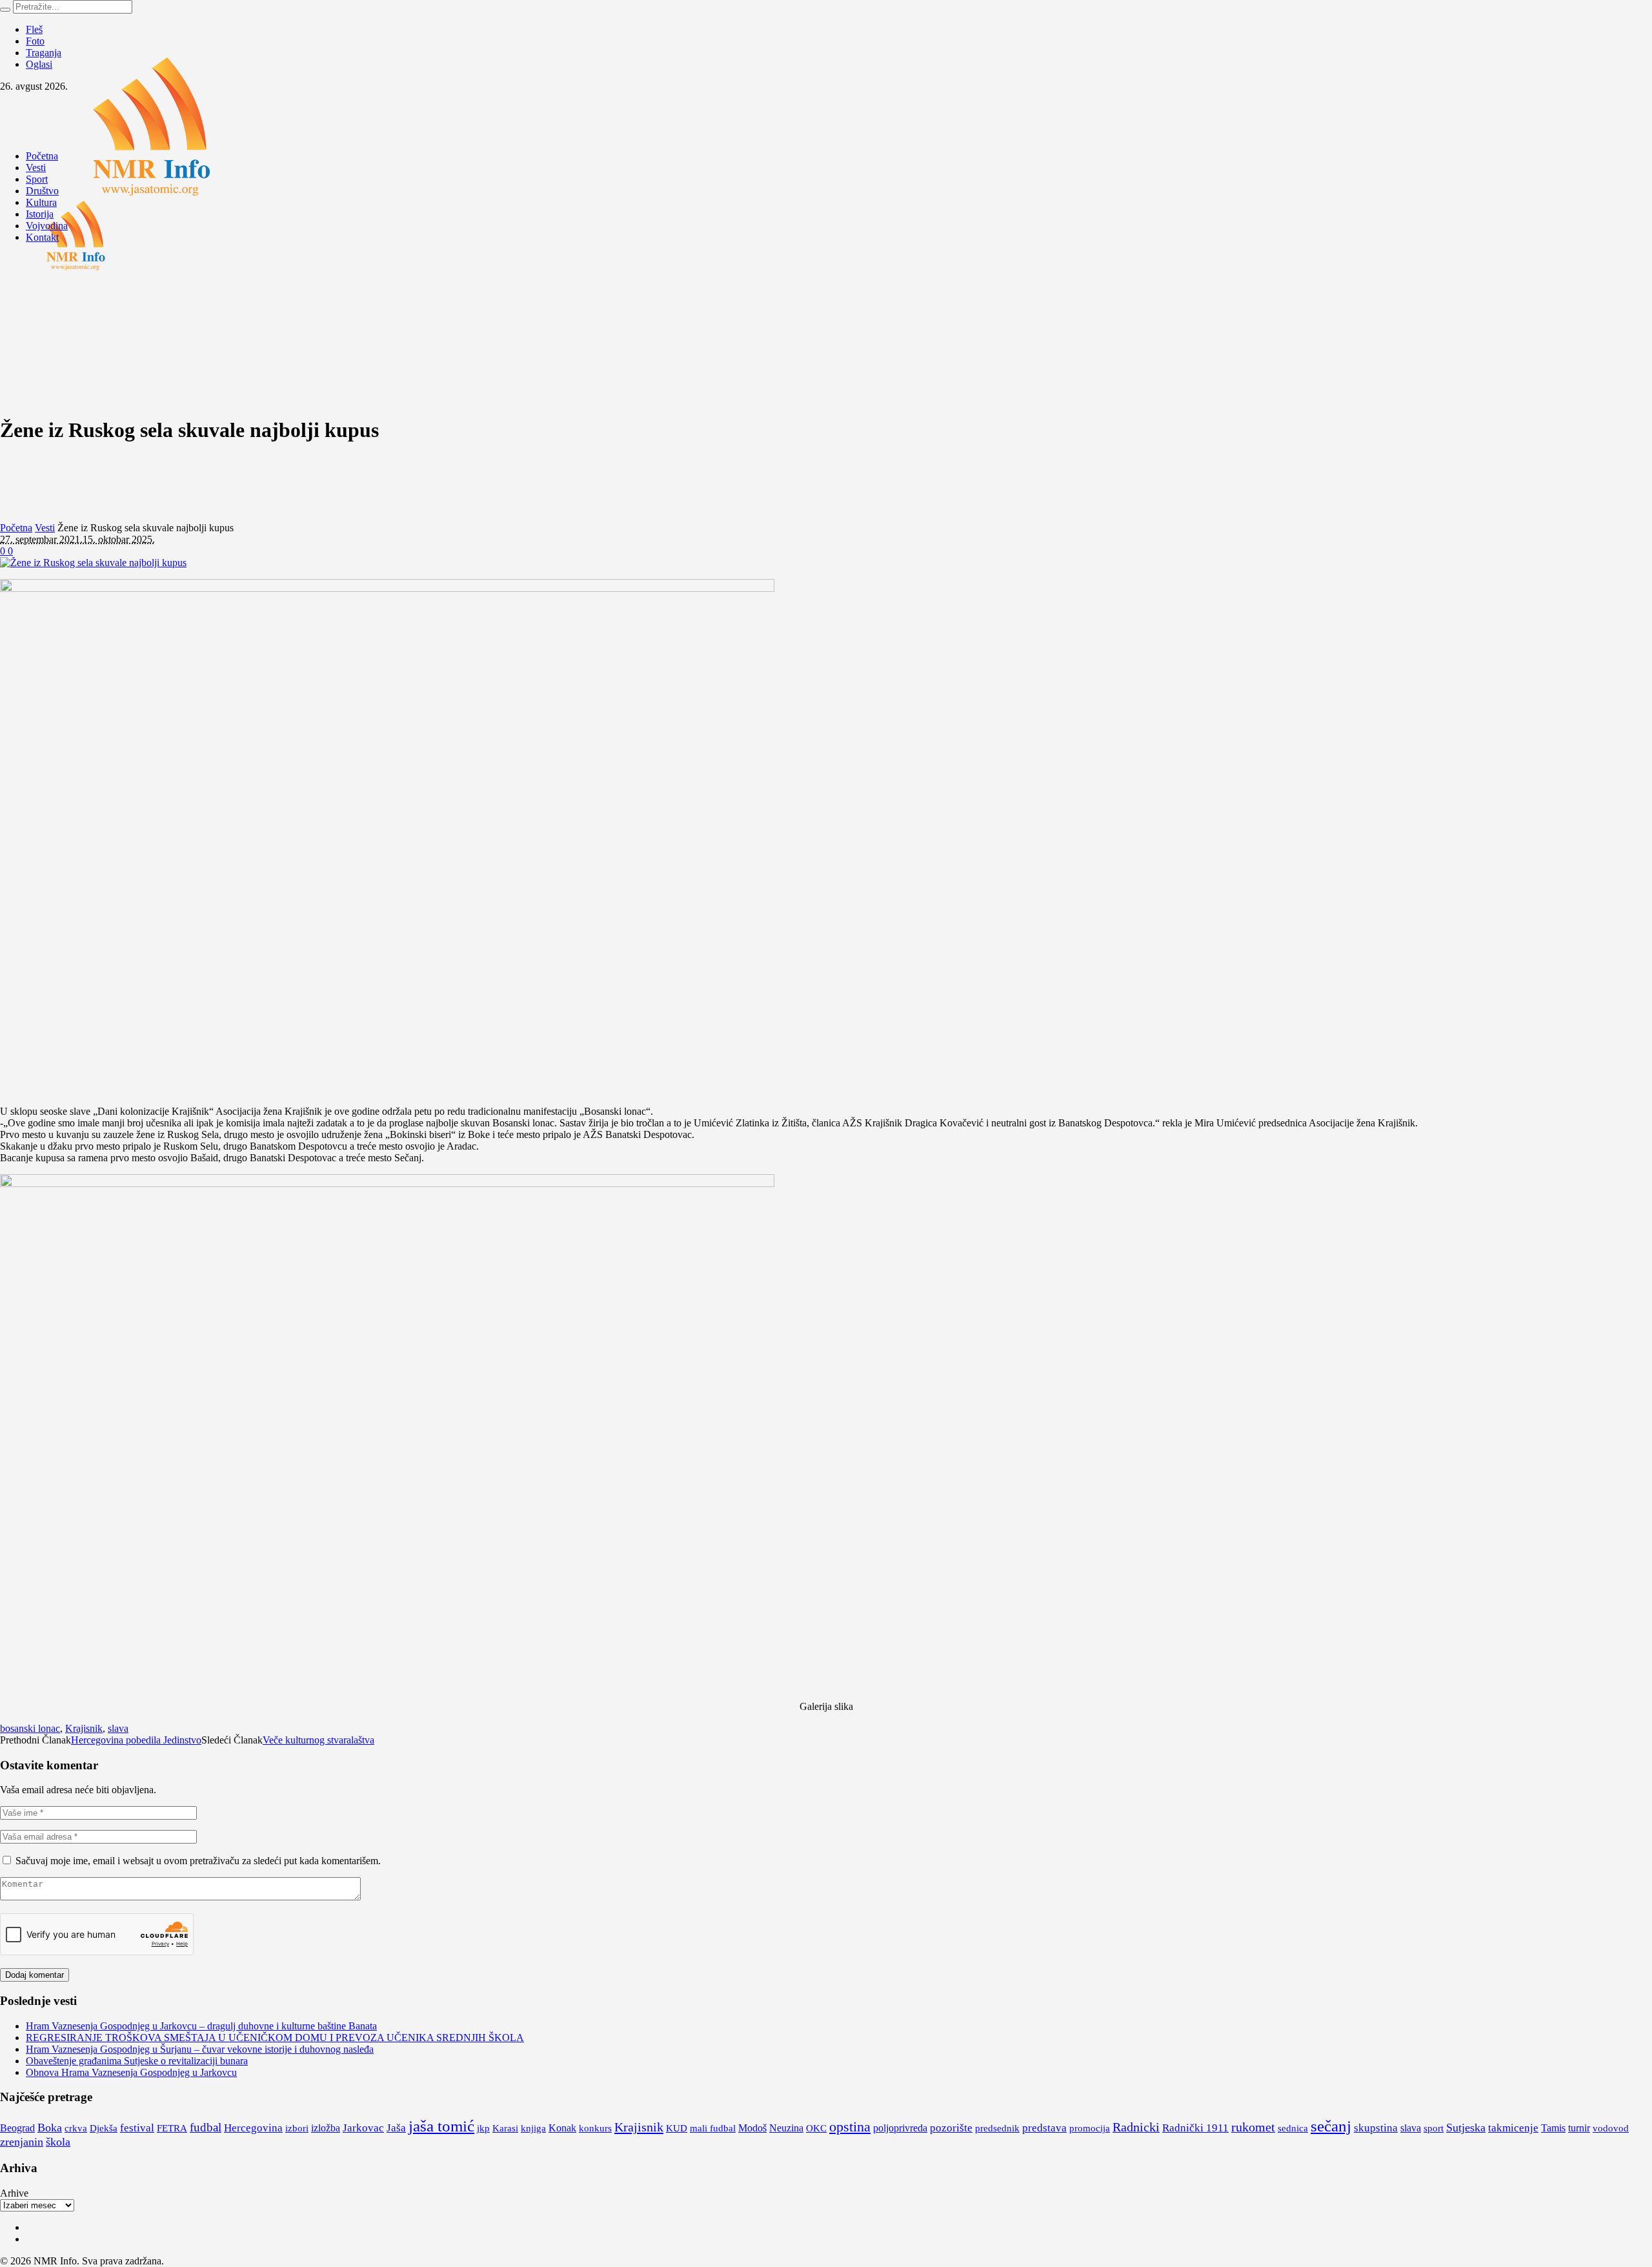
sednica (1293, 2128)
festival (137, 2128)
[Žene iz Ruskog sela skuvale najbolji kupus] (93, 563)
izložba (326, 2128)
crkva (76, 2128)
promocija (1090, 2128)
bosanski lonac (30, 1728)
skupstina (1376, 2128)
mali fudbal (713, 2128)
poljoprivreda (900, 2128)
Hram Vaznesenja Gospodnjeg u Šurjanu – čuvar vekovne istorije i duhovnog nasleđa (200, 2049)
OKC (816, 2128)
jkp (483, 2128)
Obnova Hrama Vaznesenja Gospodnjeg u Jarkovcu (131, 2072)
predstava (1044, 2128)
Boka (50, 2128)
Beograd (17, 2128)
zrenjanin (22, 2142)
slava (118, 1728)
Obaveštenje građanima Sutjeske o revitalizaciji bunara (137, 2061)
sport (1434, 2128)
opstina (850, 2127)
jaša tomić (441, 2126)
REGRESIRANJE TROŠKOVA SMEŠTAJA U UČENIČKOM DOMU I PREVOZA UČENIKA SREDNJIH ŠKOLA (275, 2038)
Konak (562, 2128)
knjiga (533, 2128)
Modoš (752, 2128)
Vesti (45, 528)
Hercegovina (253, 2128)
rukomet (1253, 2127)
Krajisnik (84, 1728)
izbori (297, 2128)
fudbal (206, 2127)
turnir (1579, 2128)
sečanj (1331, 2126)
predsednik (997, 2128)
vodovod (1611, 2128)
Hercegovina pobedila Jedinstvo (136, 1740)
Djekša (104, 2128)
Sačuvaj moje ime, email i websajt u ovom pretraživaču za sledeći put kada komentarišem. (198, 1861)
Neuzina (786, 2128)
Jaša (396, 2128)
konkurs (595, 2128)
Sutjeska (1466, 2128)
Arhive (14, 2193)
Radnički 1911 (1195, 2128)
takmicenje (1513, 2128)
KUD (677, 2128)
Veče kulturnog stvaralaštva (318, 1740)
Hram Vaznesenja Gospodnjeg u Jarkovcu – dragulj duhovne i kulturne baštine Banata (201, 2026)
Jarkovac (363, 2128)
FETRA (172, 2128)
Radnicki (1136, 2127)
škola (58, 2142)
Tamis (1553, 2128)
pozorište (951, 2128)
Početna (16, 528)
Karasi (505, 2128)
